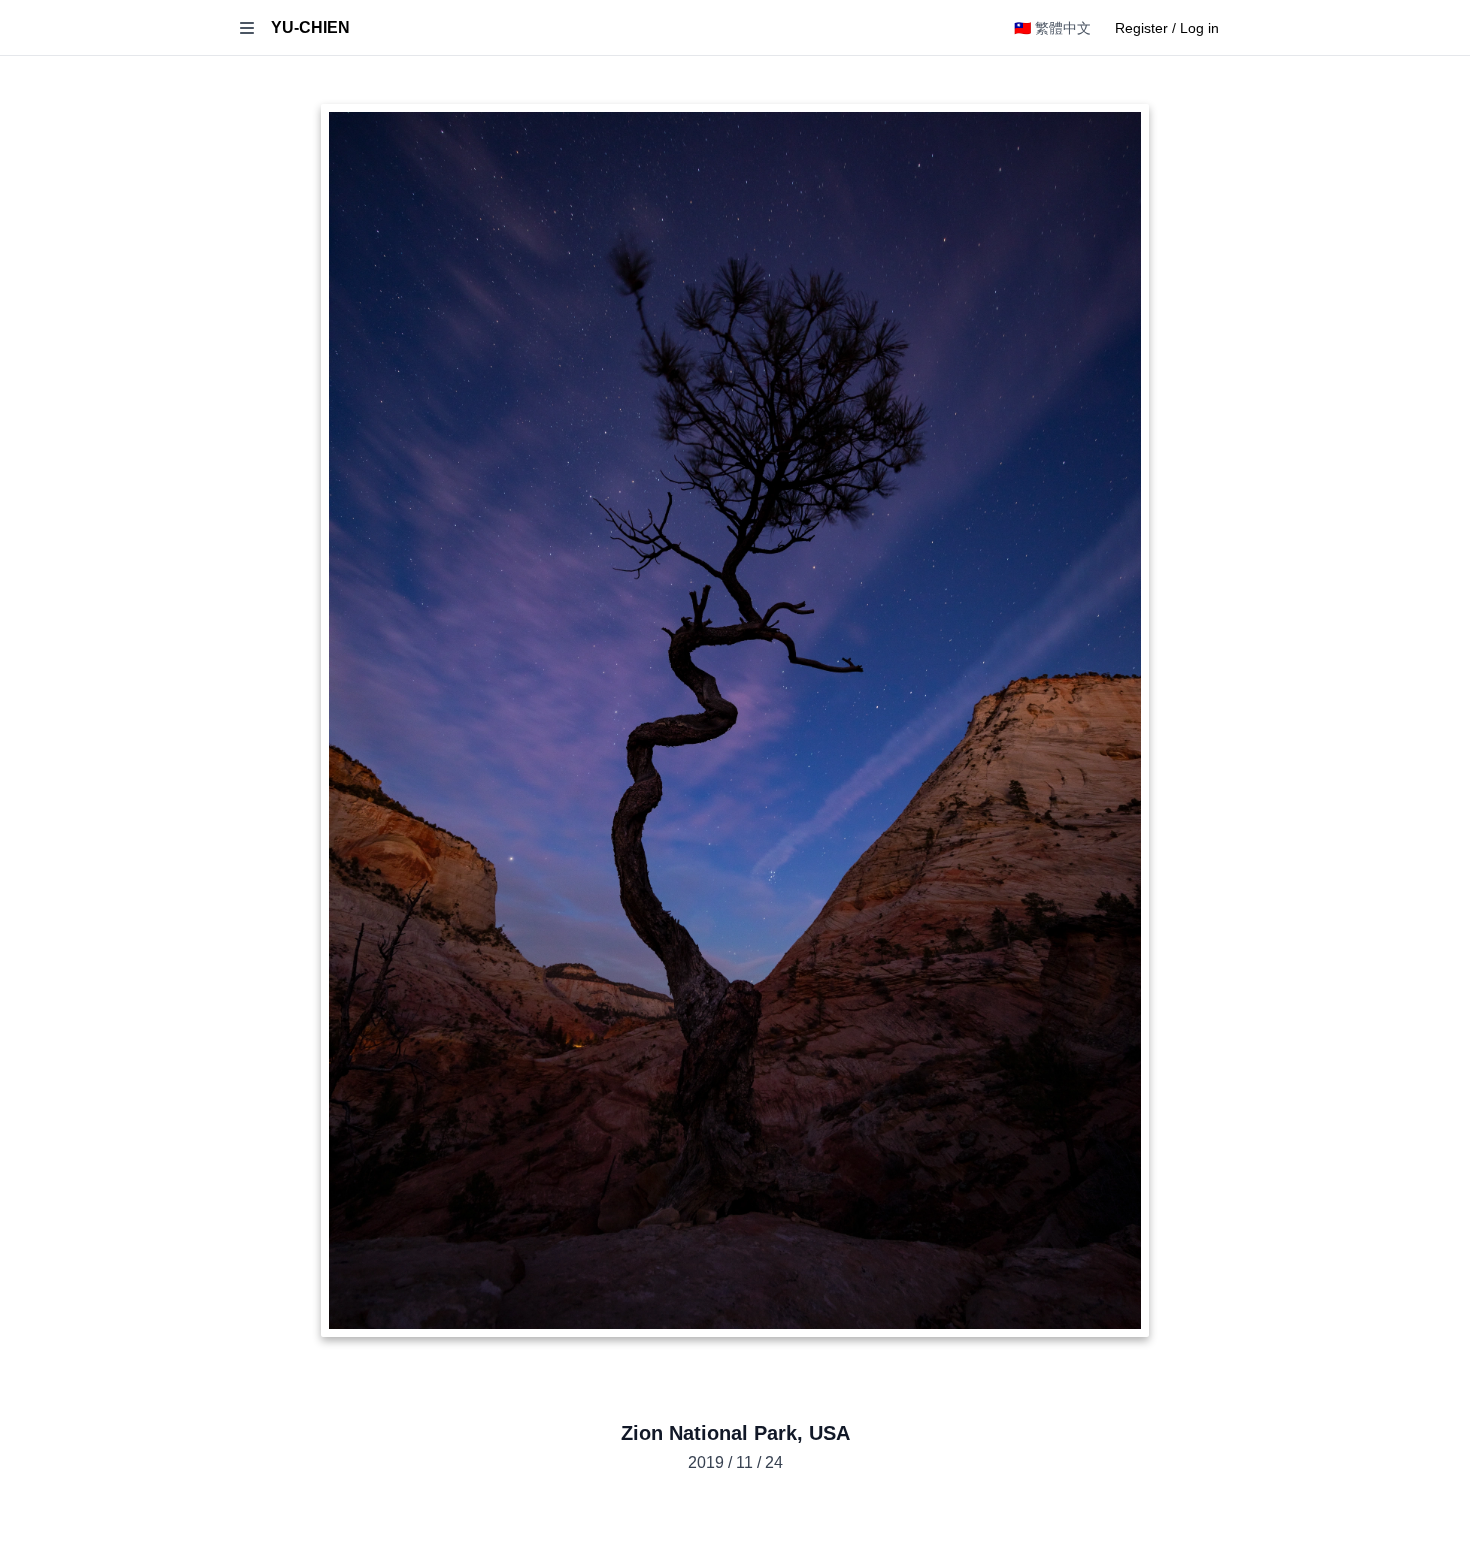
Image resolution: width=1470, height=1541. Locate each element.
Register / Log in (1167, 28)
